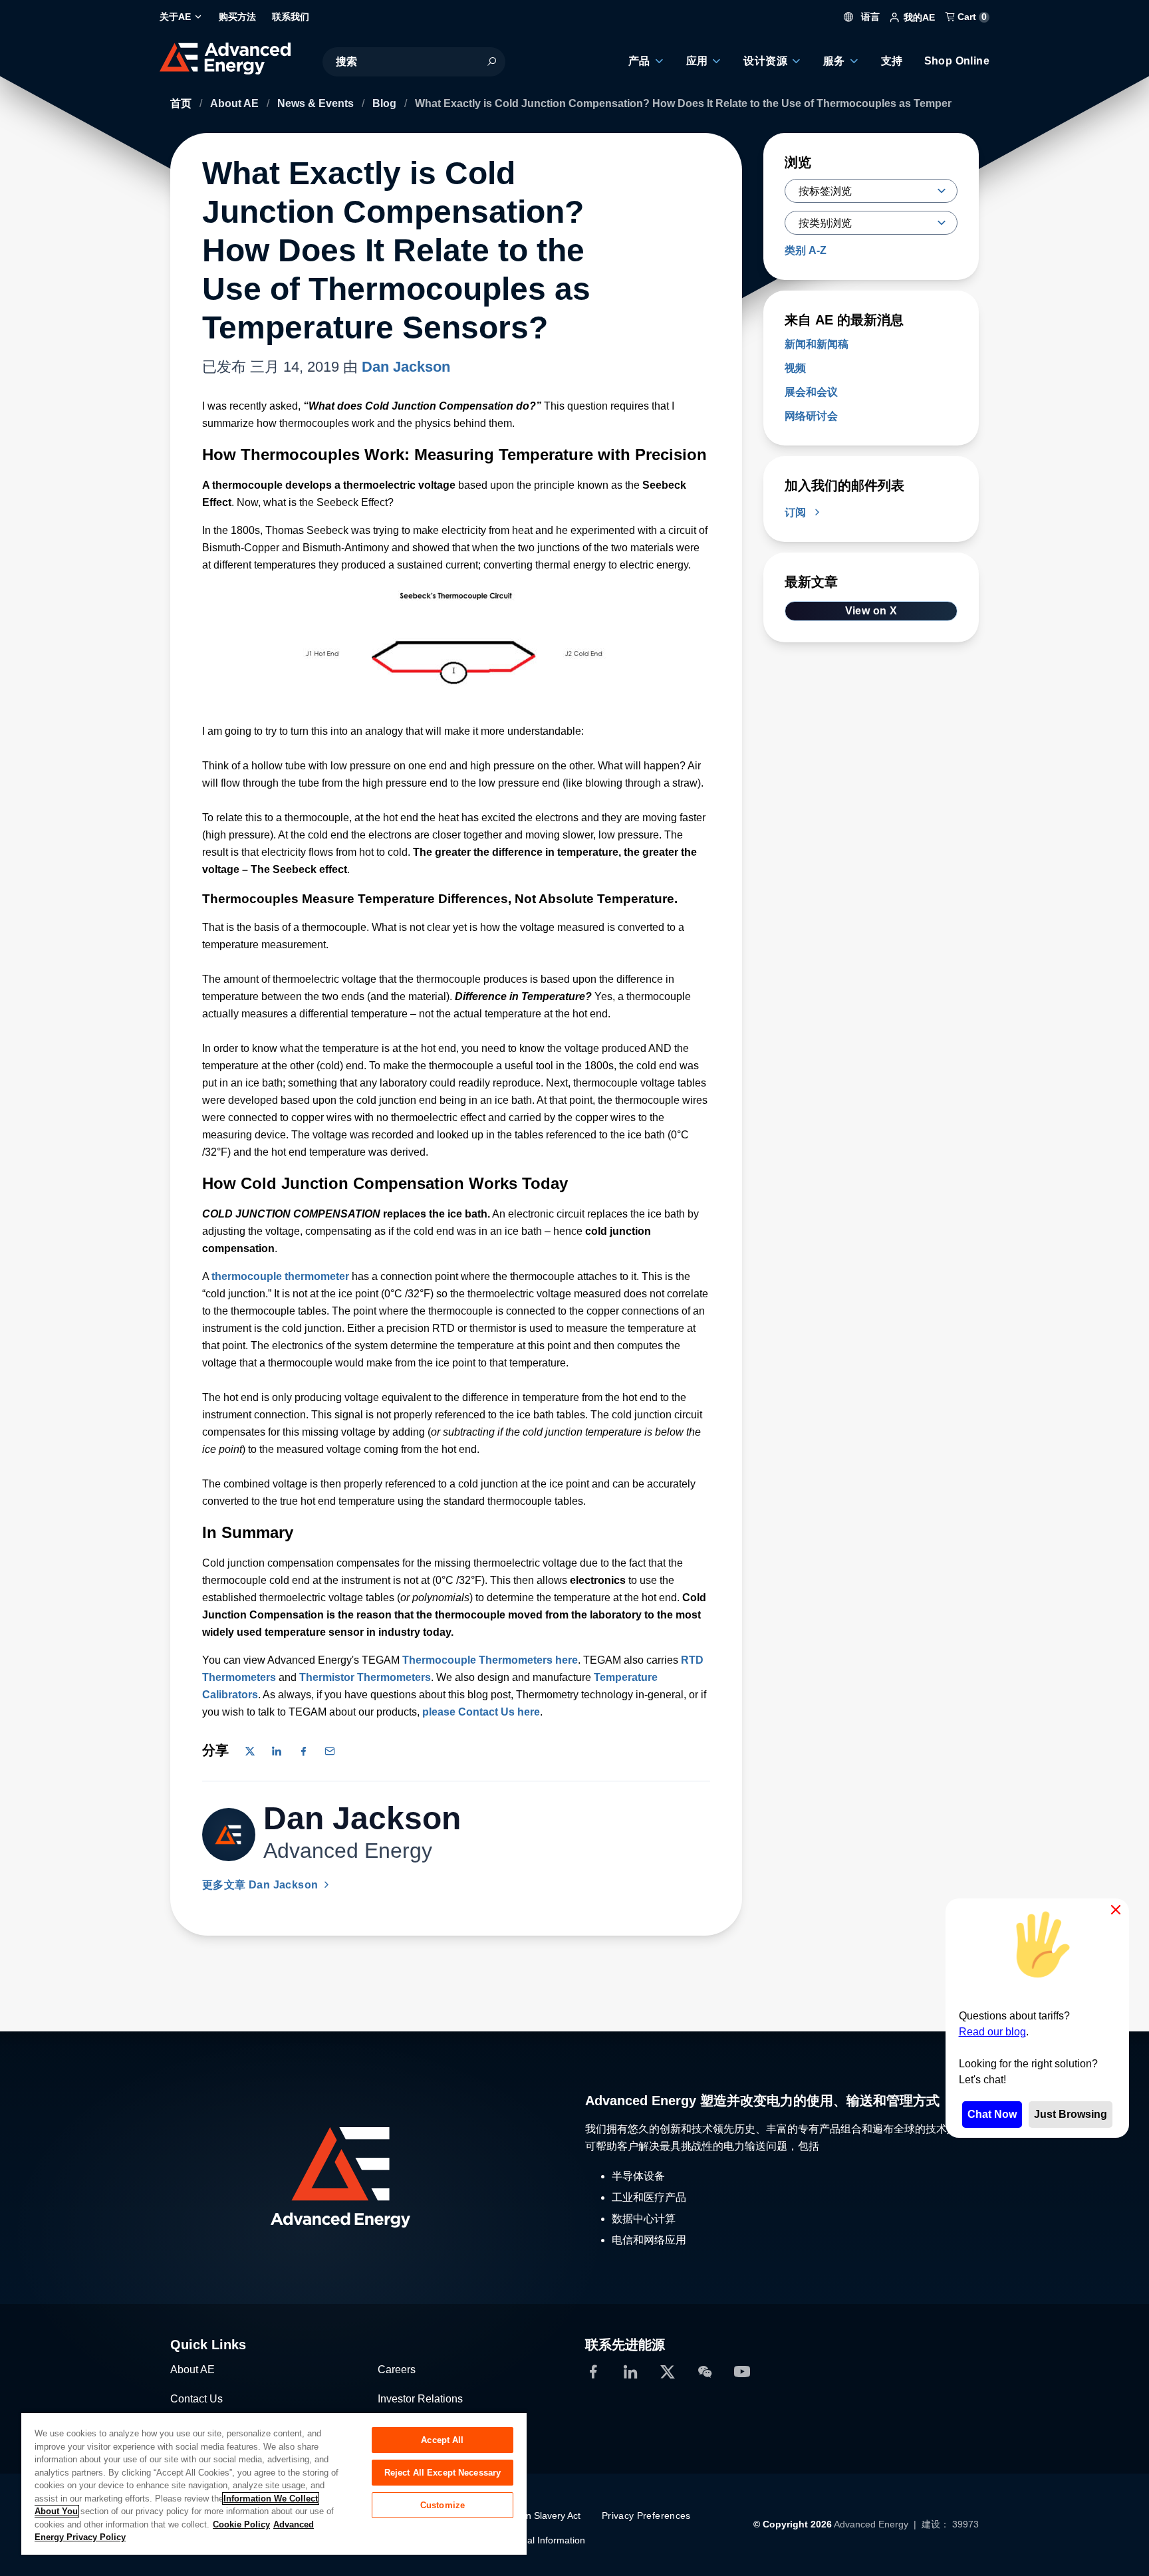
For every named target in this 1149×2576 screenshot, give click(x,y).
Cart (971, 17)
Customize (443, 2505)
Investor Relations (420, 2399)
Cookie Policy (241, 2524)
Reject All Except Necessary (443, 2473)
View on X (871, 611)
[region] (274, 2483)
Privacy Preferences (646, 2515)
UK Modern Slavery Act (532, 2515)
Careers (397, 2370)
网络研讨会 (811, 416)
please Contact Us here (481, 1712)
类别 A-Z (806, 250)
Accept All (442, 2440)
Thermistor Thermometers (365, 1677)
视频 (795, 368)
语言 (869, 17)
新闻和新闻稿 (817, 344)
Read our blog (992, 2032)
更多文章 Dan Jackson (262, 1885)
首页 (182, 103)
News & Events (317, 103)
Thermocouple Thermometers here (490, 1660)
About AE (236, 103)
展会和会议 (811, 392)
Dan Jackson (406, 367)
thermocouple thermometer (280, 1276)
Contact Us (196, 2399)
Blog (386, 103)
